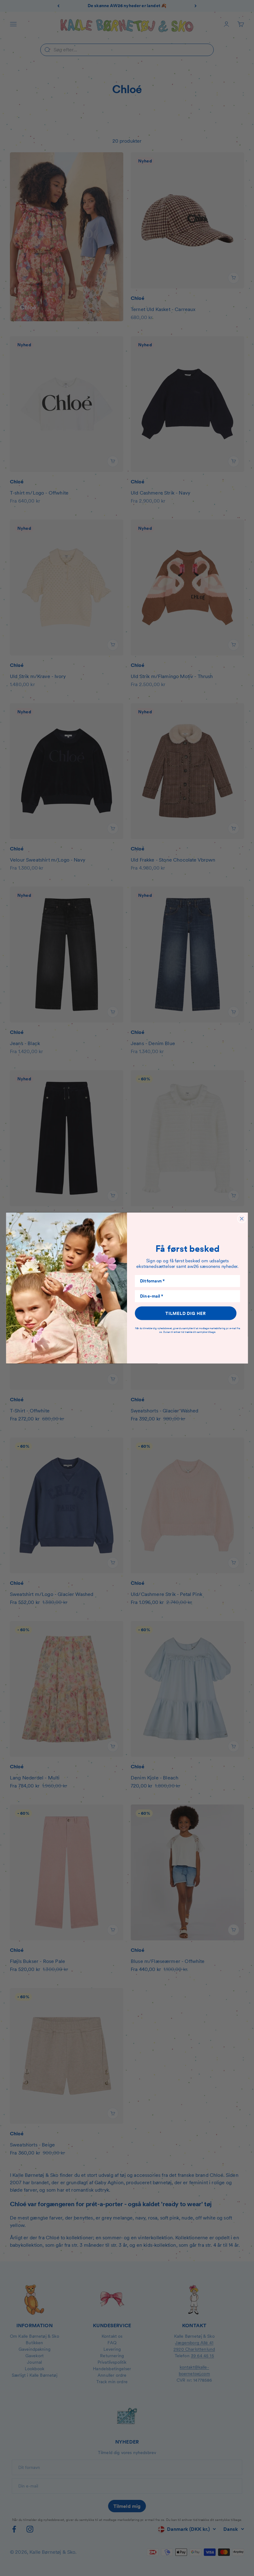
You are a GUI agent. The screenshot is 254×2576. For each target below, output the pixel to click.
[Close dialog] (242, 1219)
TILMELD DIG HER (186, 1313)
